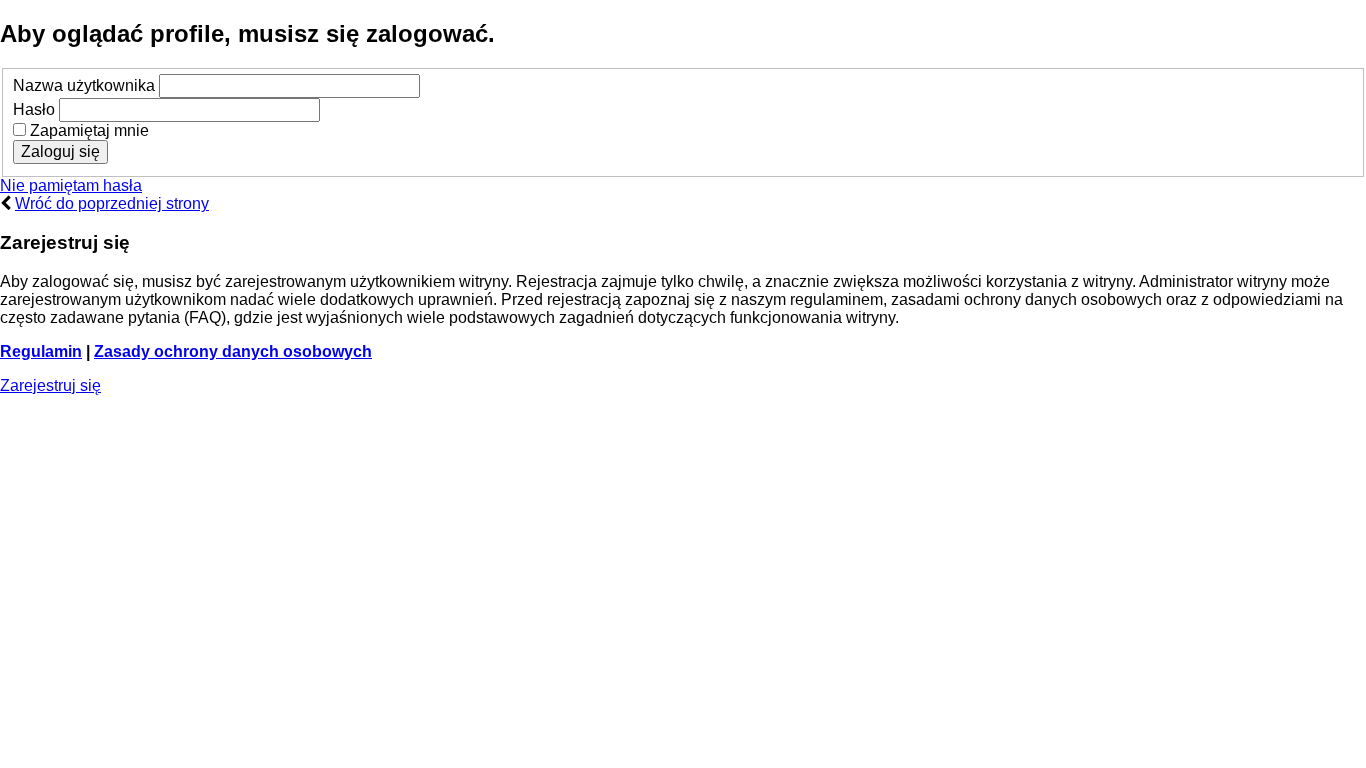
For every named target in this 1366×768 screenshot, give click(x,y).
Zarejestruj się (50, 385)
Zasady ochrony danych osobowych (233, 351)
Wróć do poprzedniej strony (112, 203)
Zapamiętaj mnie (87, 130)
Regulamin (41, 351)
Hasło (34, 109)
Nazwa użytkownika (84, 85)
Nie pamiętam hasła (71, 185)
